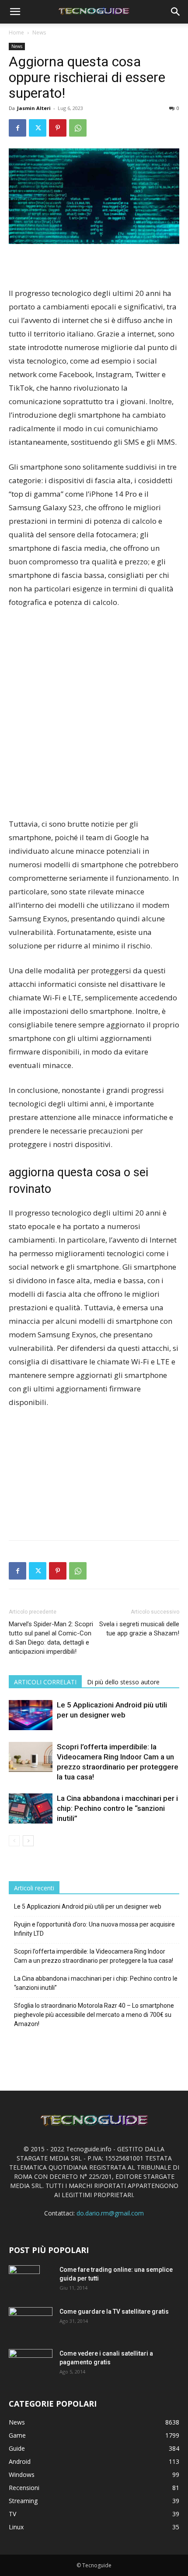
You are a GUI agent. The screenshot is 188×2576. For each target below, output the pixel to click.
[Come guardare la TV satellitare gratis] (31, 2321)
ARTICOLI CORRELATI (45, 1682)
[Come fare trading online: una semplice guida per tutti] (24, 2281)
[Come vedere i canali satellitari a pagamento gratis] (31, 2363)
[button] (15, 12)
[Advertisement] (94, 714)
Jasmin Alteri (34, 108)
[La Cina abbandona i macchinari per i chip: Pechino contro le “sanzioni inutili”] (31, 1808)
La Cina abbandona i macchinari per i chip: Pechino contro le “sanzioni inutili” (117, 1808)
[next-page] (28, 1841)
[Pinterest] (58, 128)
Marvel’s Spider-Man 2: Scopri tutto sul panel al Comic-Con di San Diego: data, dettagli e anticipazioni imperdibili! (51, 1638)
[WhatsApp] (78, 128)
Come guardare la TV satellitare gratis (114, 2312)
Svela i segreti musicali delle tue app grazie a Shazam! (139, 1629)
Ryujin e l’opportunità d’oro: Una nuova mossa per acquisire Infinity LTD (94, 1929)
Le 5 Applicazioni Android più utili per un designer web (88, 1906)
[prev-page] (14, 1841)
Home (16, 33)
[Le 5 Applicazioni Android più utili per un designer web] (31, 1715)
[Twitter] (38, 128)
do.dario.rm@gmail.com (110, 2213)
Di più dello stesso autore (123, 1682)
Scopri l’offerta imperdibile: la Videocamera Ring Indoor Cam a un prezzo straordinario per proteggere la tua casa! (94, 1956)
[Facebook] (17, 128)
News (39, 33)
